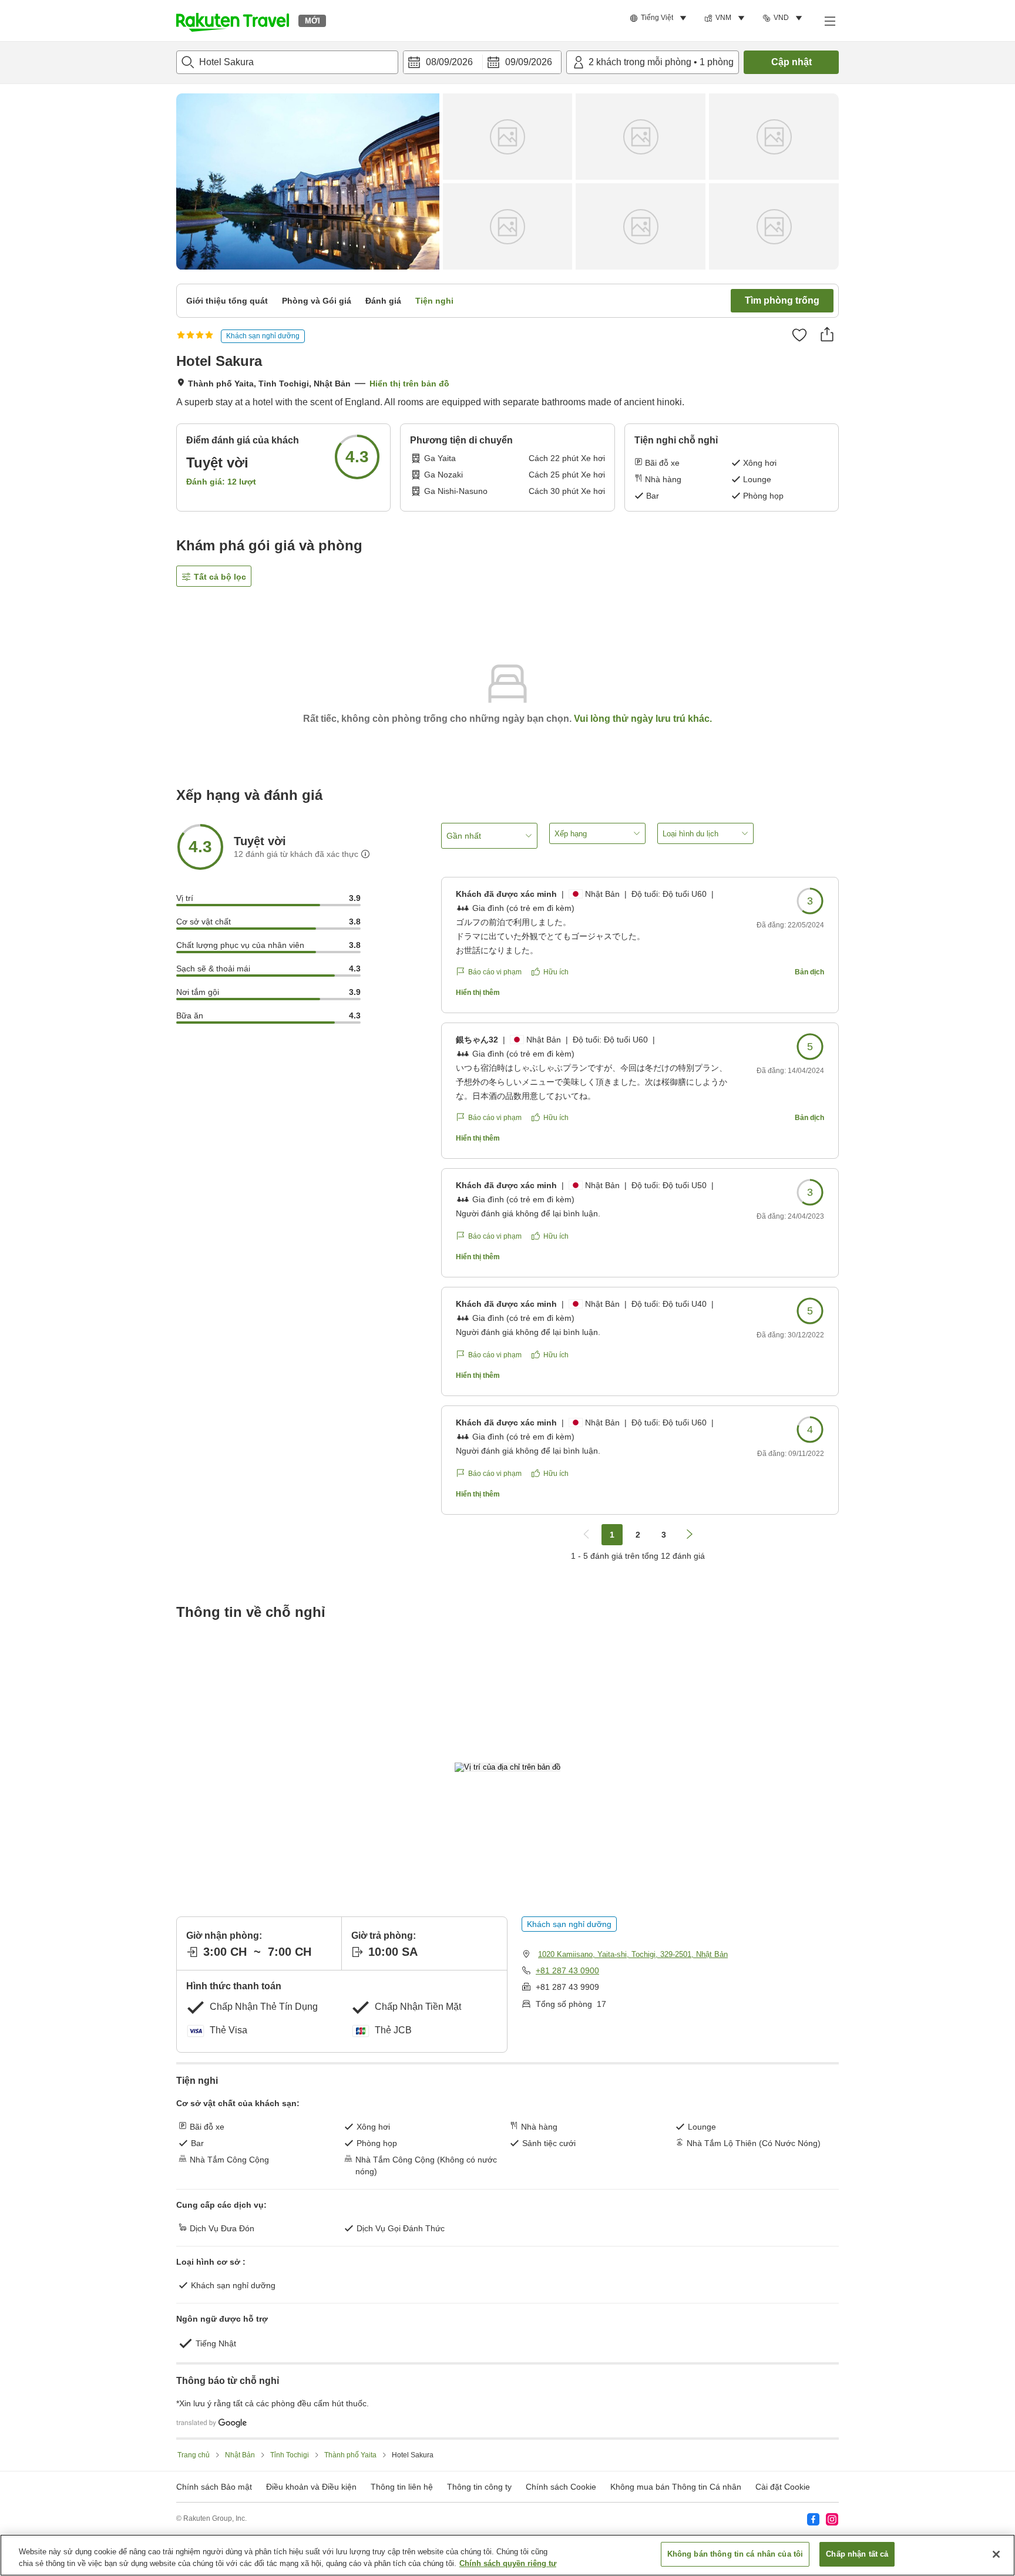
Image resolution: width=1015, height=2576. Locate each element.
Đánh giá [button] (383, 301)
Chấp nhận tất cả (857, 2554)
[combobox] (287, 62)
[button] (233, 21)
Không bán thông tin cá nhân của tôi (735, 2554)
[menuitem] (660, 18)
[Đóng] (996, 2554)
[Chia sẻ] (827, 334)
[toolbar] (482, 62)
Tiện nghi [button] (434, 301)
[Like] (799, 335)
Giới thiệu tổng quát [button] (227, 301)
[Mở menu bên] (829, 21)
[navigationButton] (586, 1535)
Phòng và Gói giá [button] (317, 301)
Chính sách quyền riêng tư (508, 2563)
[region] (508, 2555)
